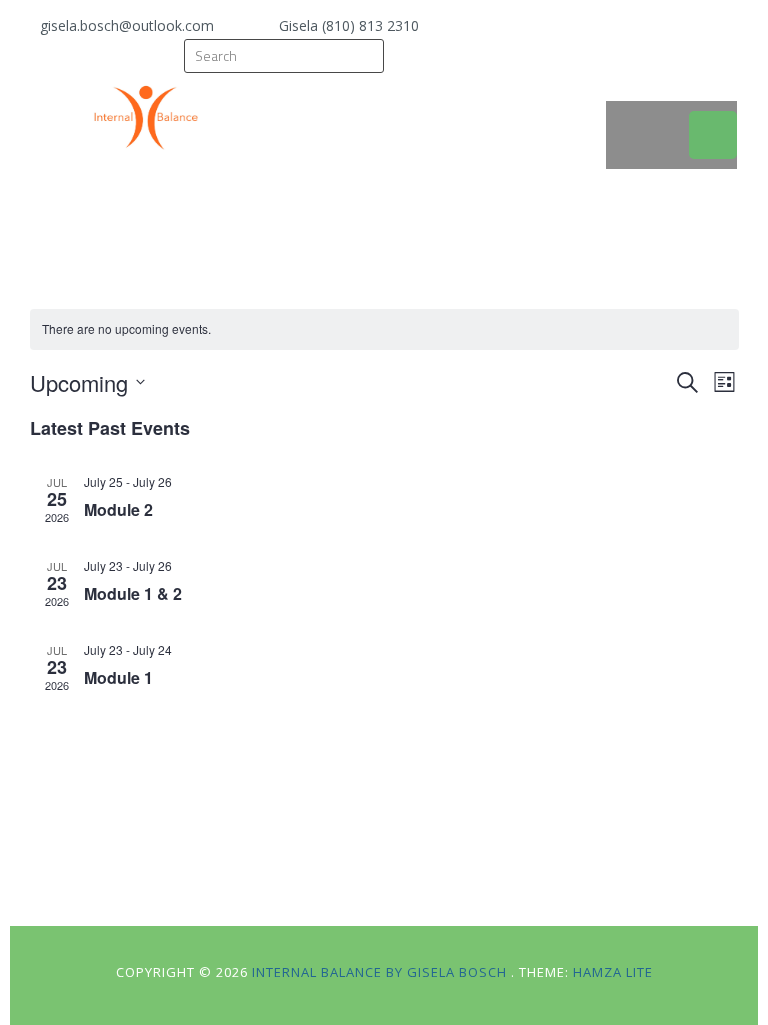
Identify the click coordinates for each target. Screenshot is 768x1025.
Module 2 (118, 509)
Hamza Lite (613, 972)
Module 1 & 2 (133, 593)
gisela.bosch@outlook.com (127, 25)
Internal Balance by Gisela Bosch (381, 972)
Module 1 (118, 677)
